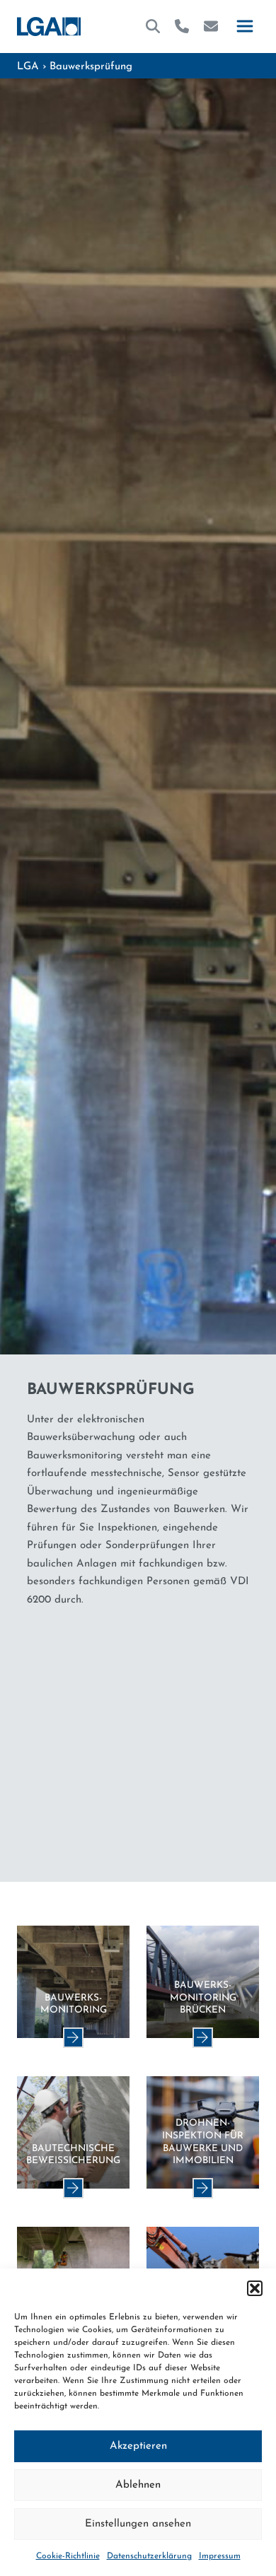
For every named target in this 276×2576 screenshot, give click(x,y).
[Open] (245, 27)
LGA (28, 67)
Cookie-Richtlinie (68, 2556)
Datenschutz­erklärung (149, 2556)
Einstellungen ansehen (138, 2524)
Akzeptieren (138, 2446)
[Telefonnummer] (182, 26)
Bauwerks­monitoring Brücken (203, 1998)
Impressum (220, 2556)
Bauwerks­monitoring (74, 2004)
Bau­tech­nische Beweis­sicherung (73, 2155)
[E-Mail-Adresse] (211, 26)
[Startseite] (49, 27)
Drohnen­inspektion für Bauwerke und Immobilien (203, 2142)
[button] (255, 2288)
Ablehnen (138, 2485)
